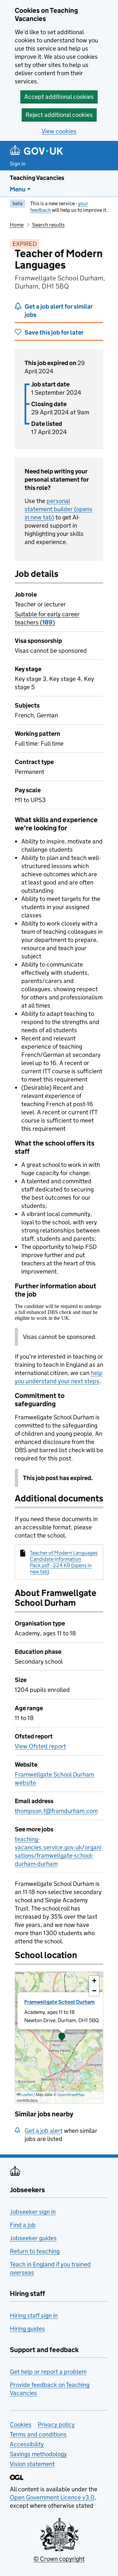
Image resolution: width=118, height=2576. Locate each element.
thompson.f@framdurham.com (56, 1811)
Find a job (23, 2225)
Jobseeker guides (33, 2238)
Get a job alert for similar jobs (59, 311)
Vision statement (32, 2464)
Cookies (21, 2424)
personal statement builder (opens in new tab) (59, 509)
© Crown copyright (59, 2559)
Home (17, 225)
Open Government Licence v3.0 (52, 2497)
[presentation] (59, 2038)
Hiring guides (27, 2329)
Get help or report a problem (48, 2372)
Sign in (18, 164)
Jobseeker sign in (33, 2212)
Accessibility (27, 2444)
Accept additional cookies (59, 97)
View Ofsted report (40, 1746)
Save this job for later (54, 332)
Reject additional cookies (59, 115)
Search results (48, 225)
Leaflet (27, 2095)
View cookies (59, 131)
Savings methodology (38, 2454)
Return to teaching (35, 2251)
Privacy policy (56, 2424)
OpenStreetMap (71, 2095)
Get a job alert (44, 2131)
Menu (18, 189)
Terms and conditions (38, 2434)
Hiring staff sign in (34, 2315)
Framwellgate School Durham (59, 2002)
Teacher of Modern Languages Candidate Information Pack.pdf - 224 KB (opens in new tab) (64, 1562)
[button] (62, 2038)
